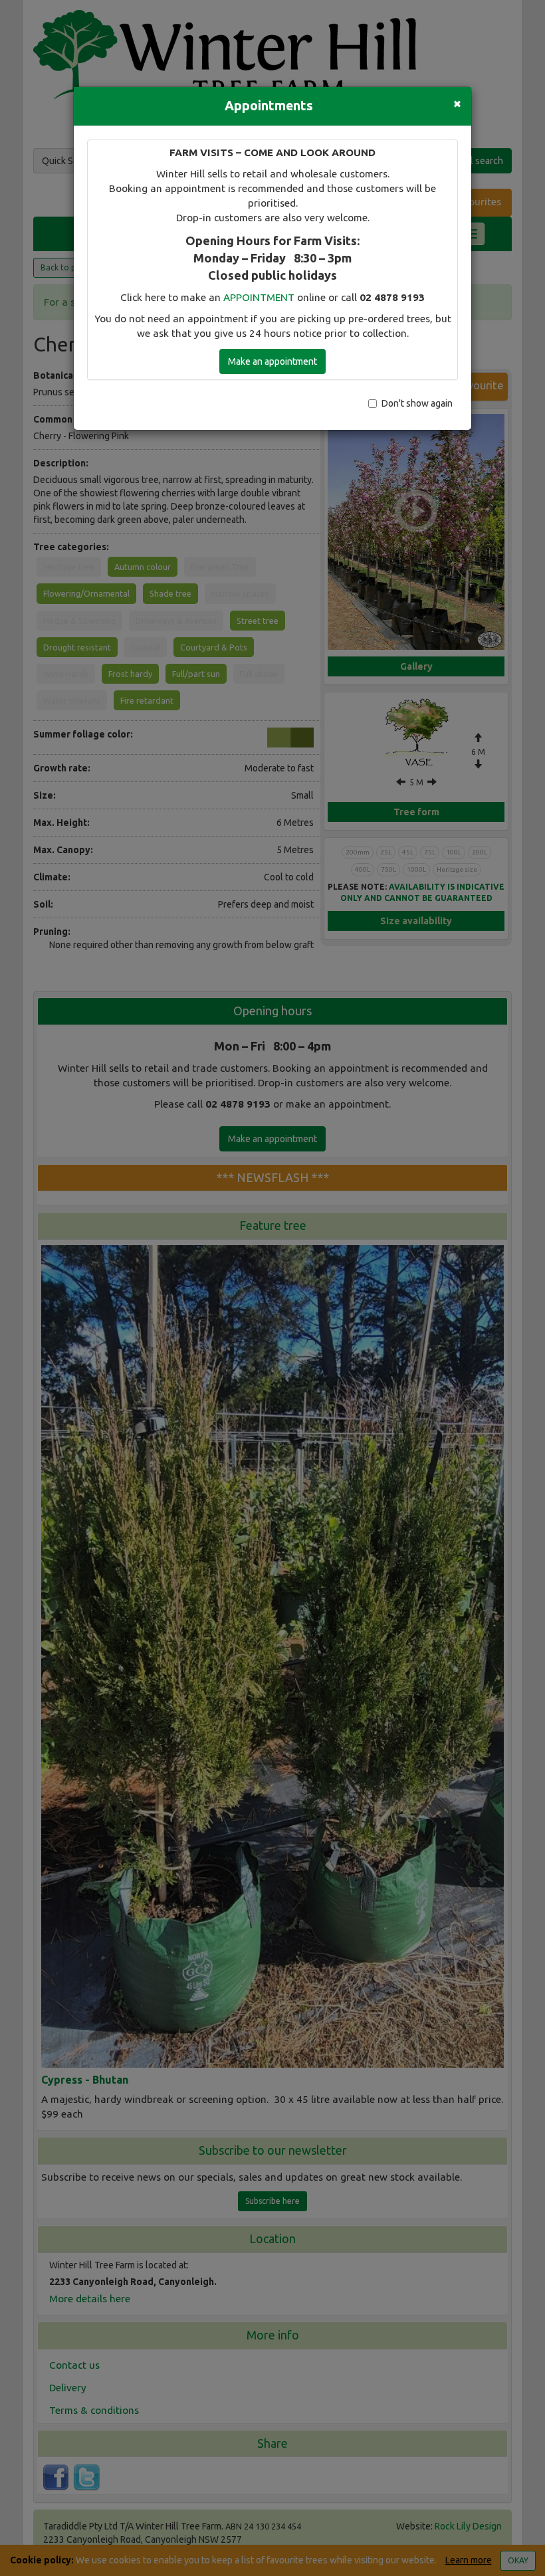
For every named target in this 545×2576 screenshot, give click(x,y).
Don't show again (417, 403)
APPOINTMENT (259, 297)
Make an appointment (272, 361)
